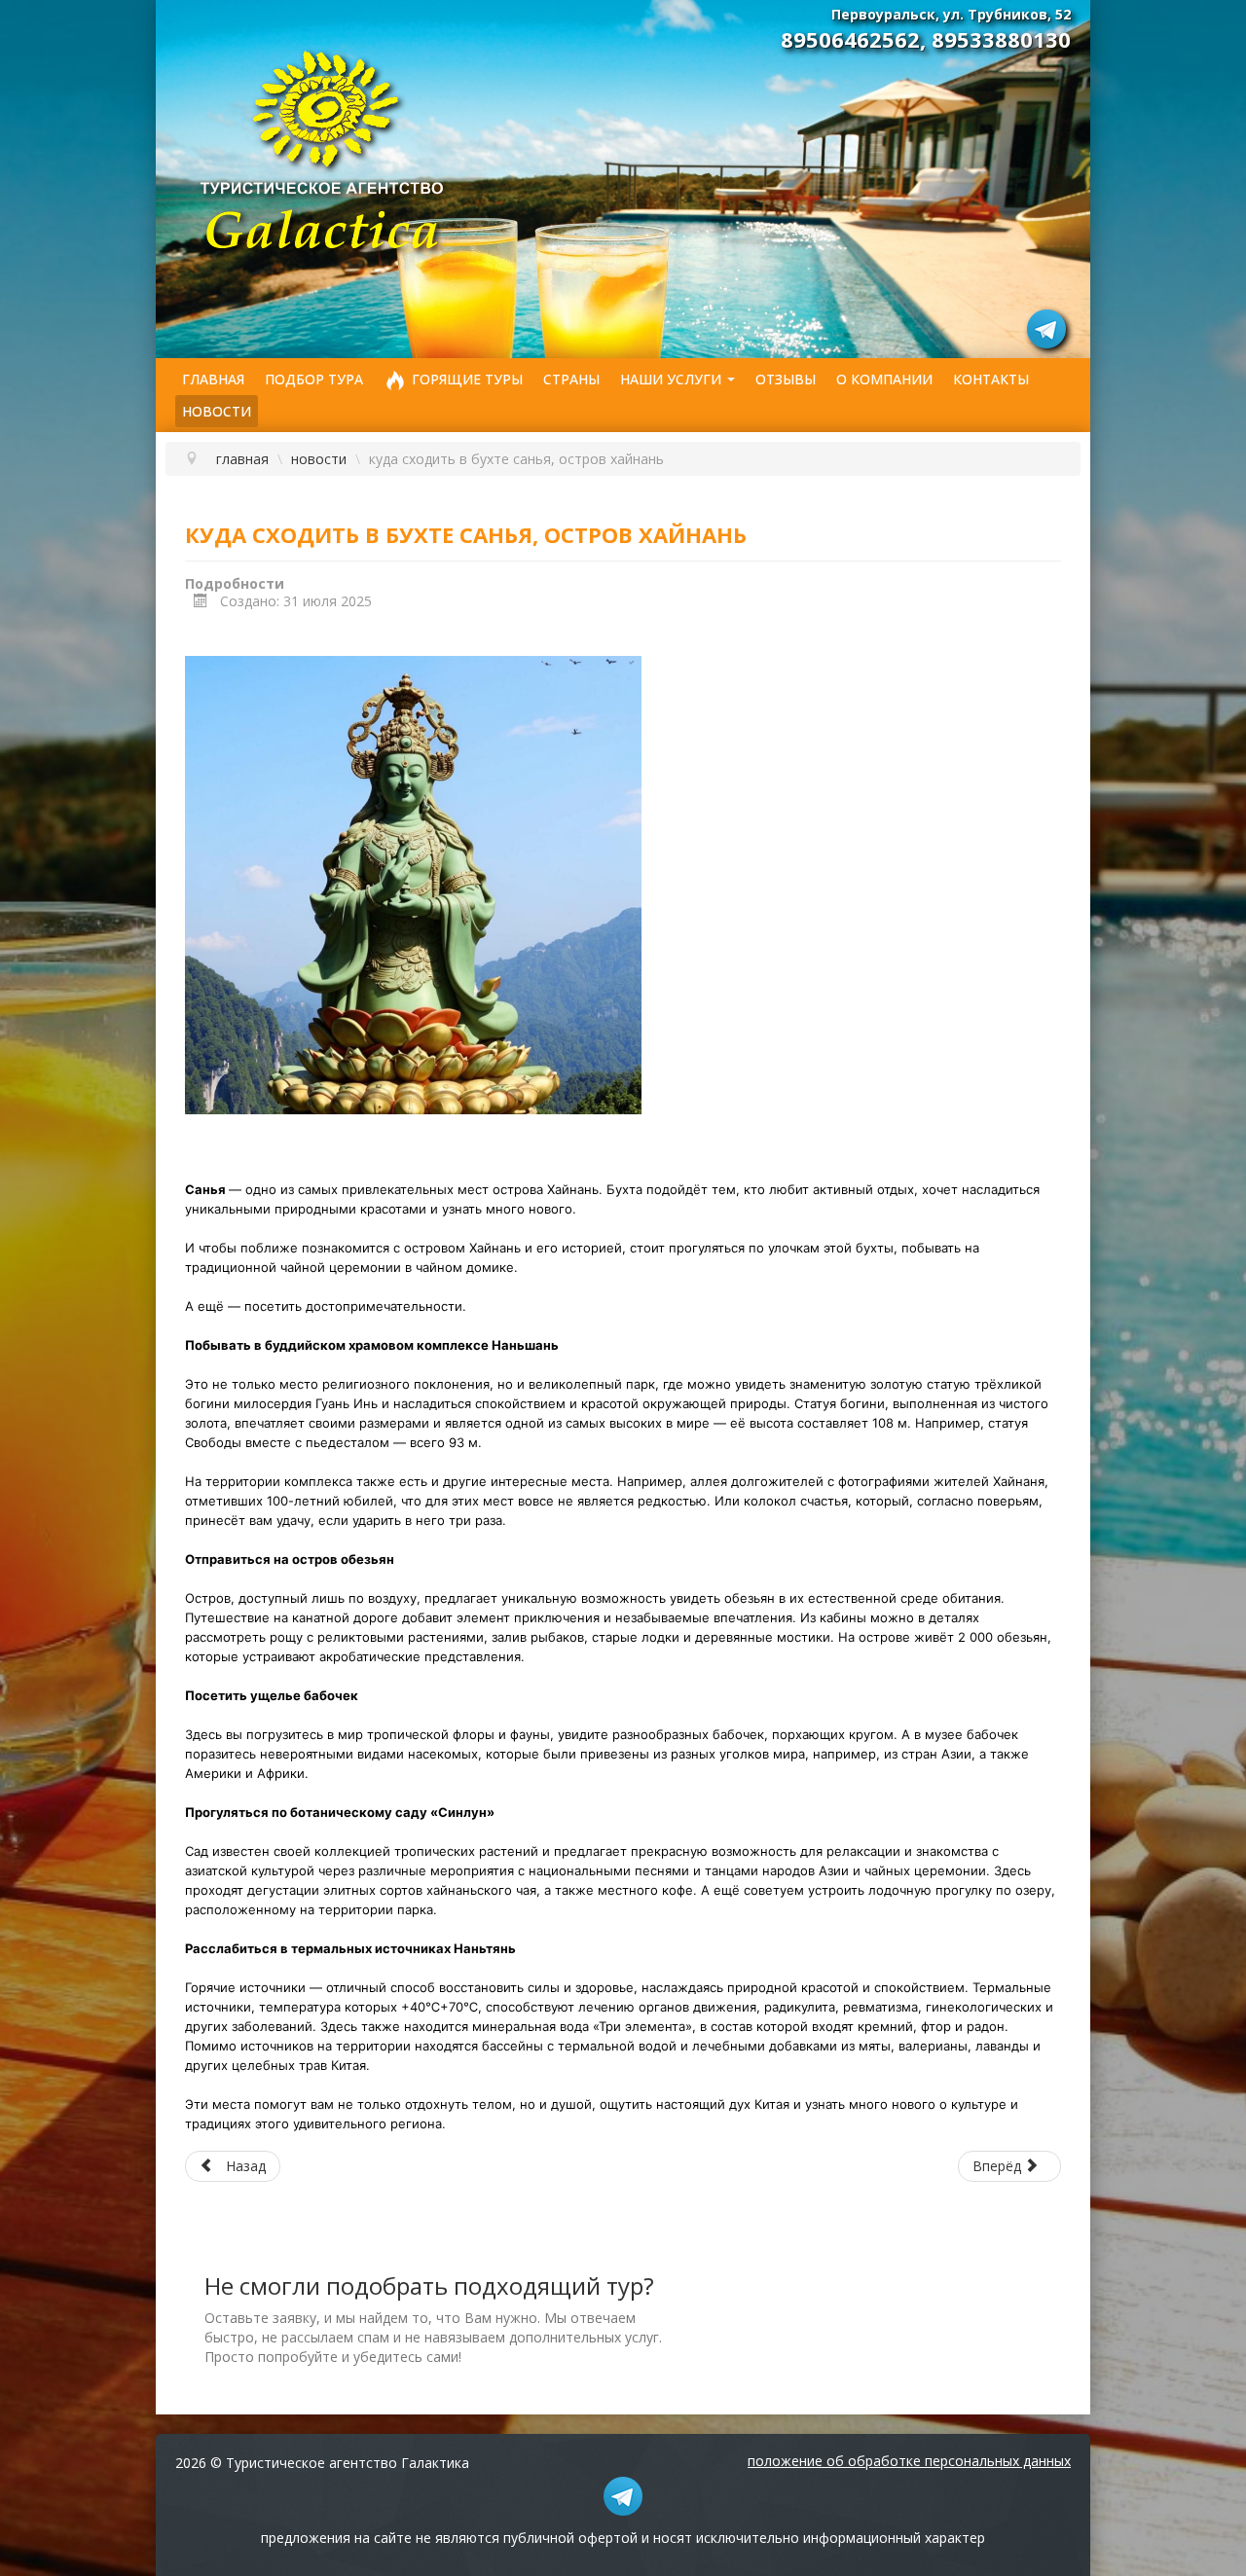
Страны (571, 379)
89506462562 (850, 39)
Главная (213, 379)
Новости (217, 411)
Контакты (991, 379)
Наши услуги (671, 379)
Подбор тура (314, 379)
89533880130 (1001, 39)
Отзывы (786, 379)
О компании (884, 379)
